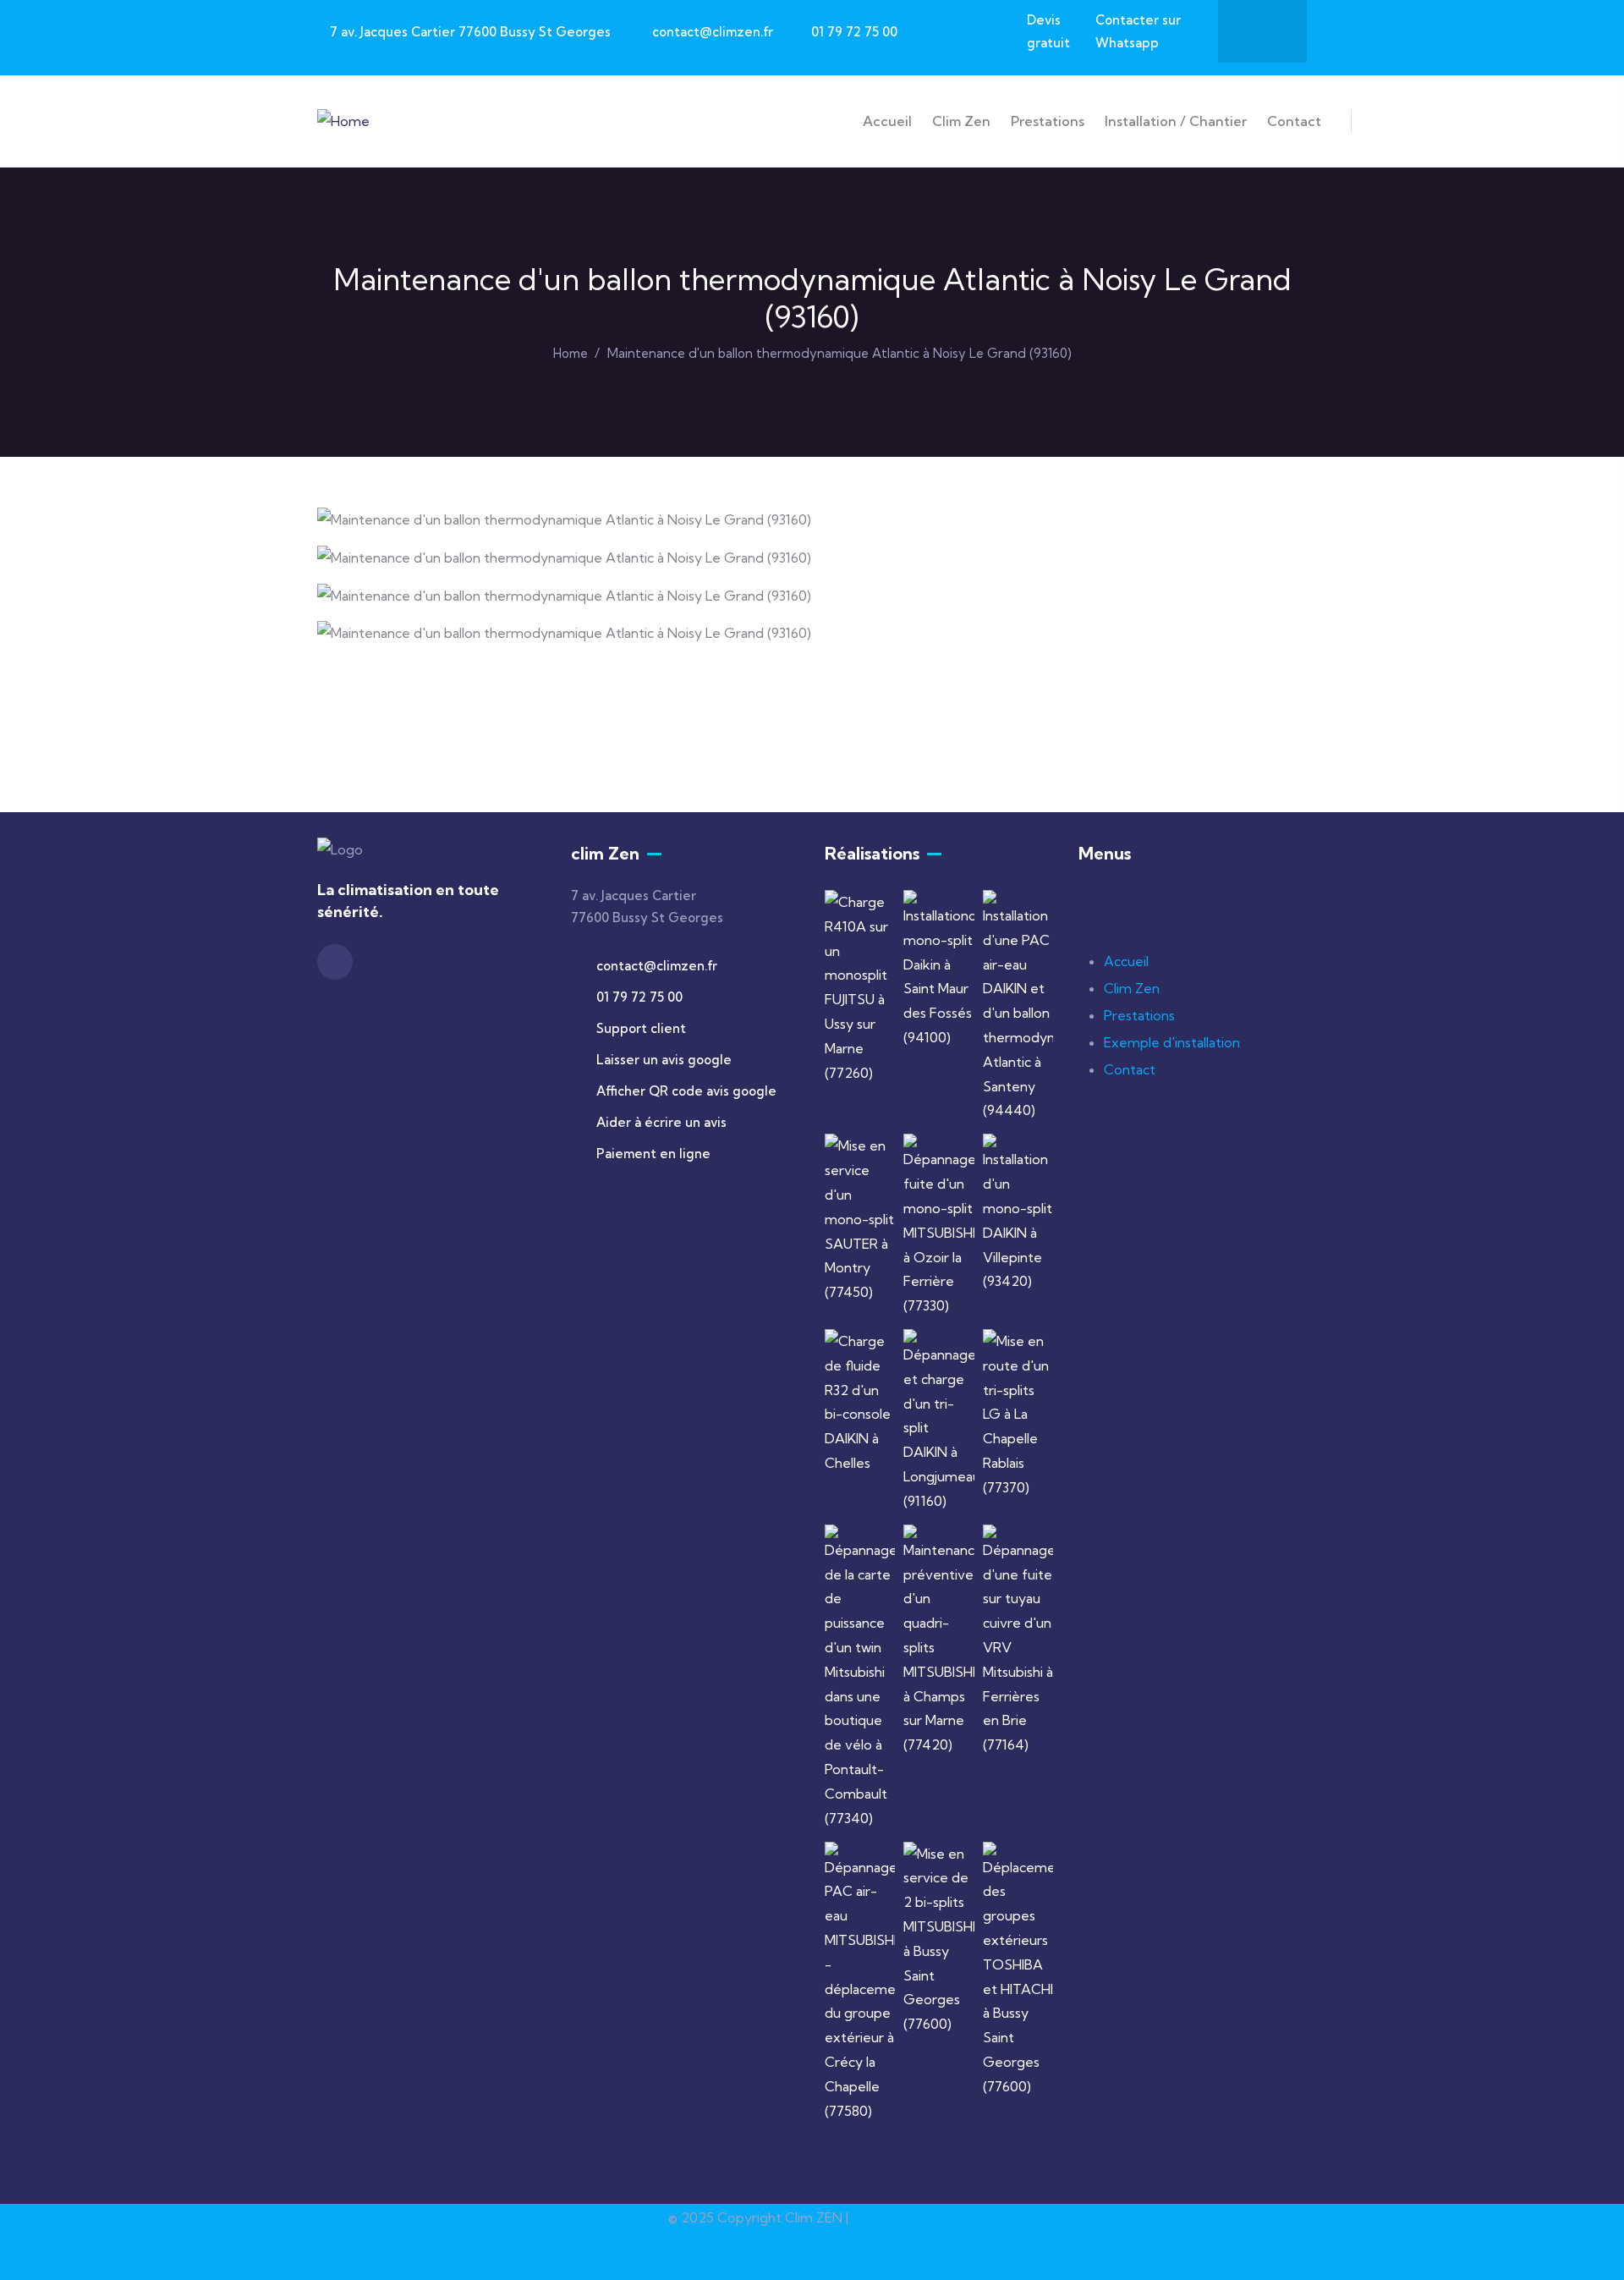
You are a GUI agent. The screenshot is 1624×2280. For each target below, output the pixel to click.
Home (571, 353)
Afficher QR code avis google (686, 1091)
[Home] (343, 121)
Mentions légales (904, 2217)
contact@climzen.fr (713, 32)
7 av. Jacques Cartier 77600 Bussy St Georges (470, 32)
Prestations (1139, 1015)
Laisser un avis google (664, 1060)
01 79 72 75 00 (854, 32)
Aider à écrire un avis (661, 1122)
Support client (641, 1028)
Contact (1130, 1069)
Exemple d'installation (1172, 1042)
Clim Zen (1132, 988)
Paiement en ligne (653, 1154)
